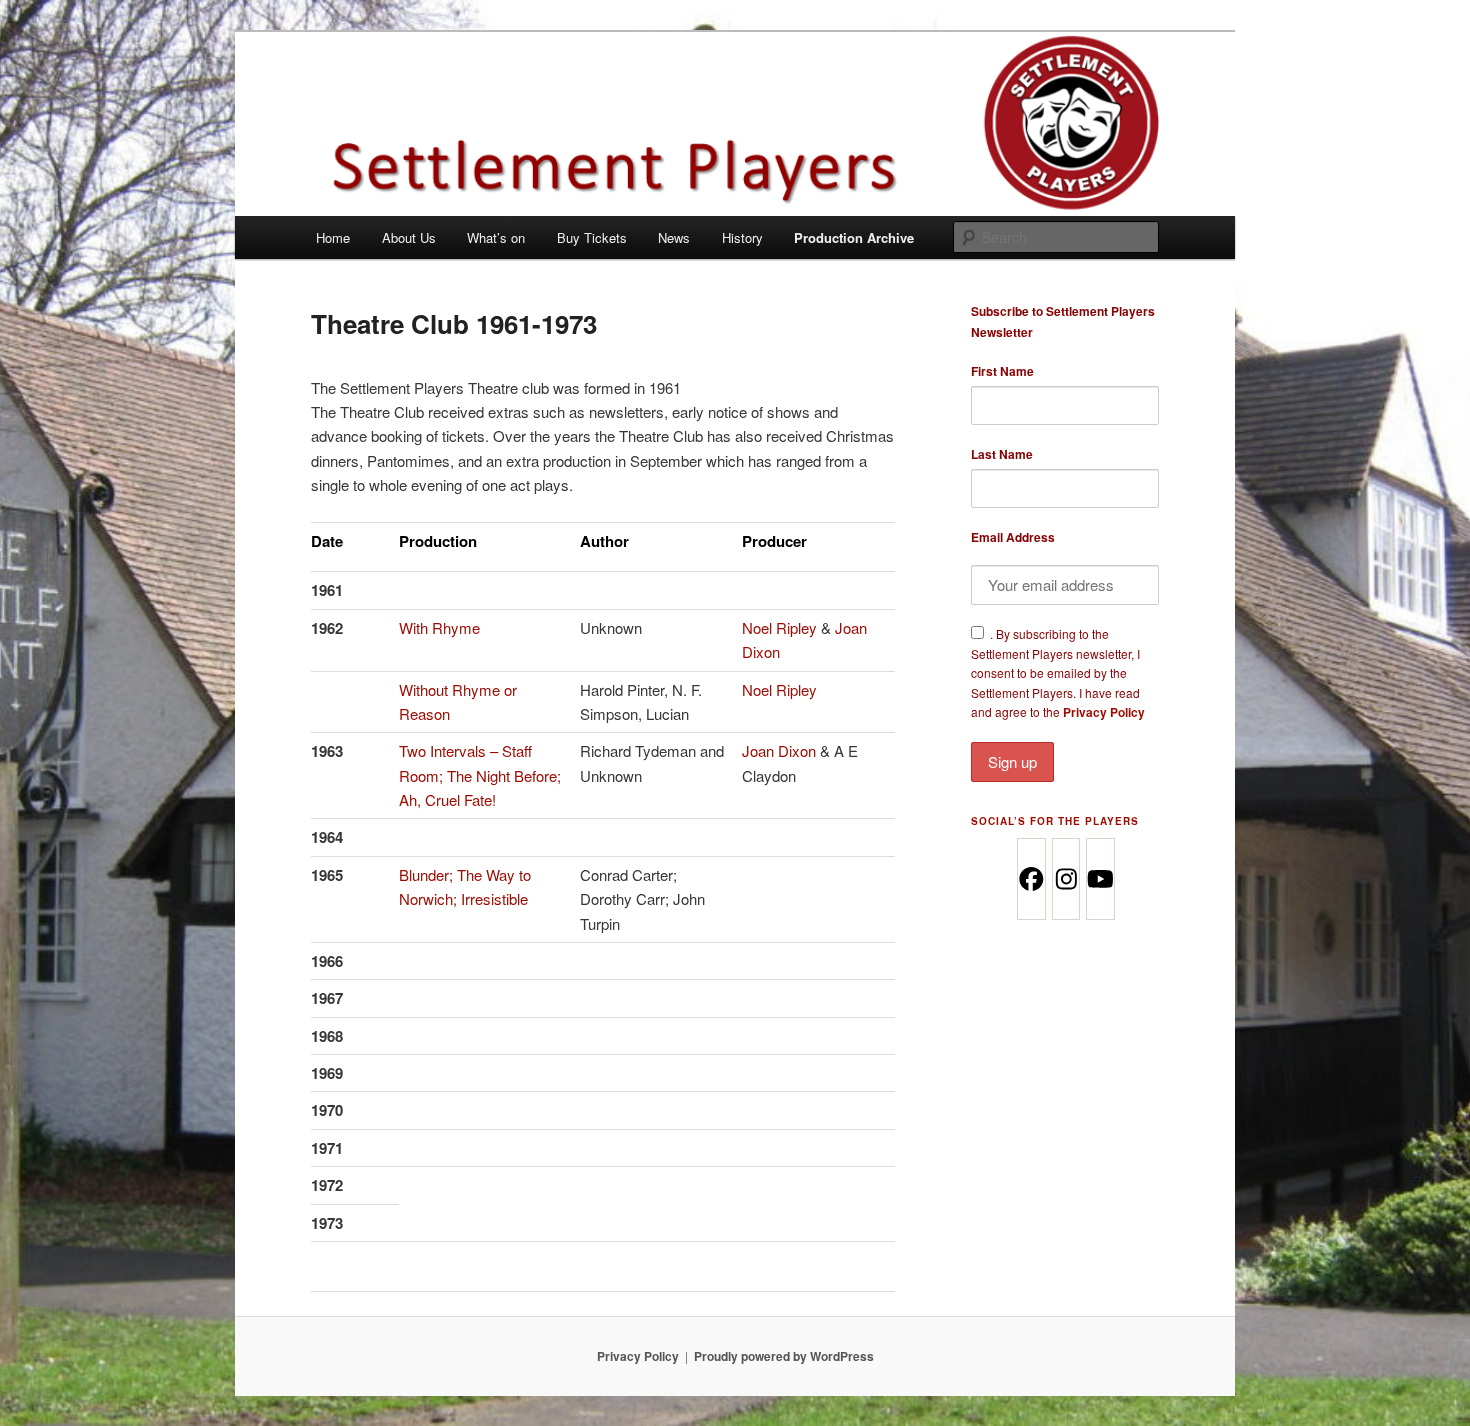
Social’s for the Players (1055, 821)
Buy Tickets (592, 237)
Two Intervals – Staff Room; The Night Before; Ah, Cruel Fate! (480, 775)
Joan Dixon (779, 750)
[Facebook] (1030, 879)
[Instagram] (1065, 879)
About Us (409, 237)
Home (333, 237)
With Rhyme (439, 627)
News (674, 237)
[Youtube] (1099, 879)
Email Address (1013, 537)
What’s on (496, 237)
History (742, 237)
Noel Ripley (781, 627)
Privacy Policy (1104, 712)
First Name (1002, 371)
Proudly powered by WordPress (784, 1356)
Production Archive (854, 237)
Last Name (1002, 454)
